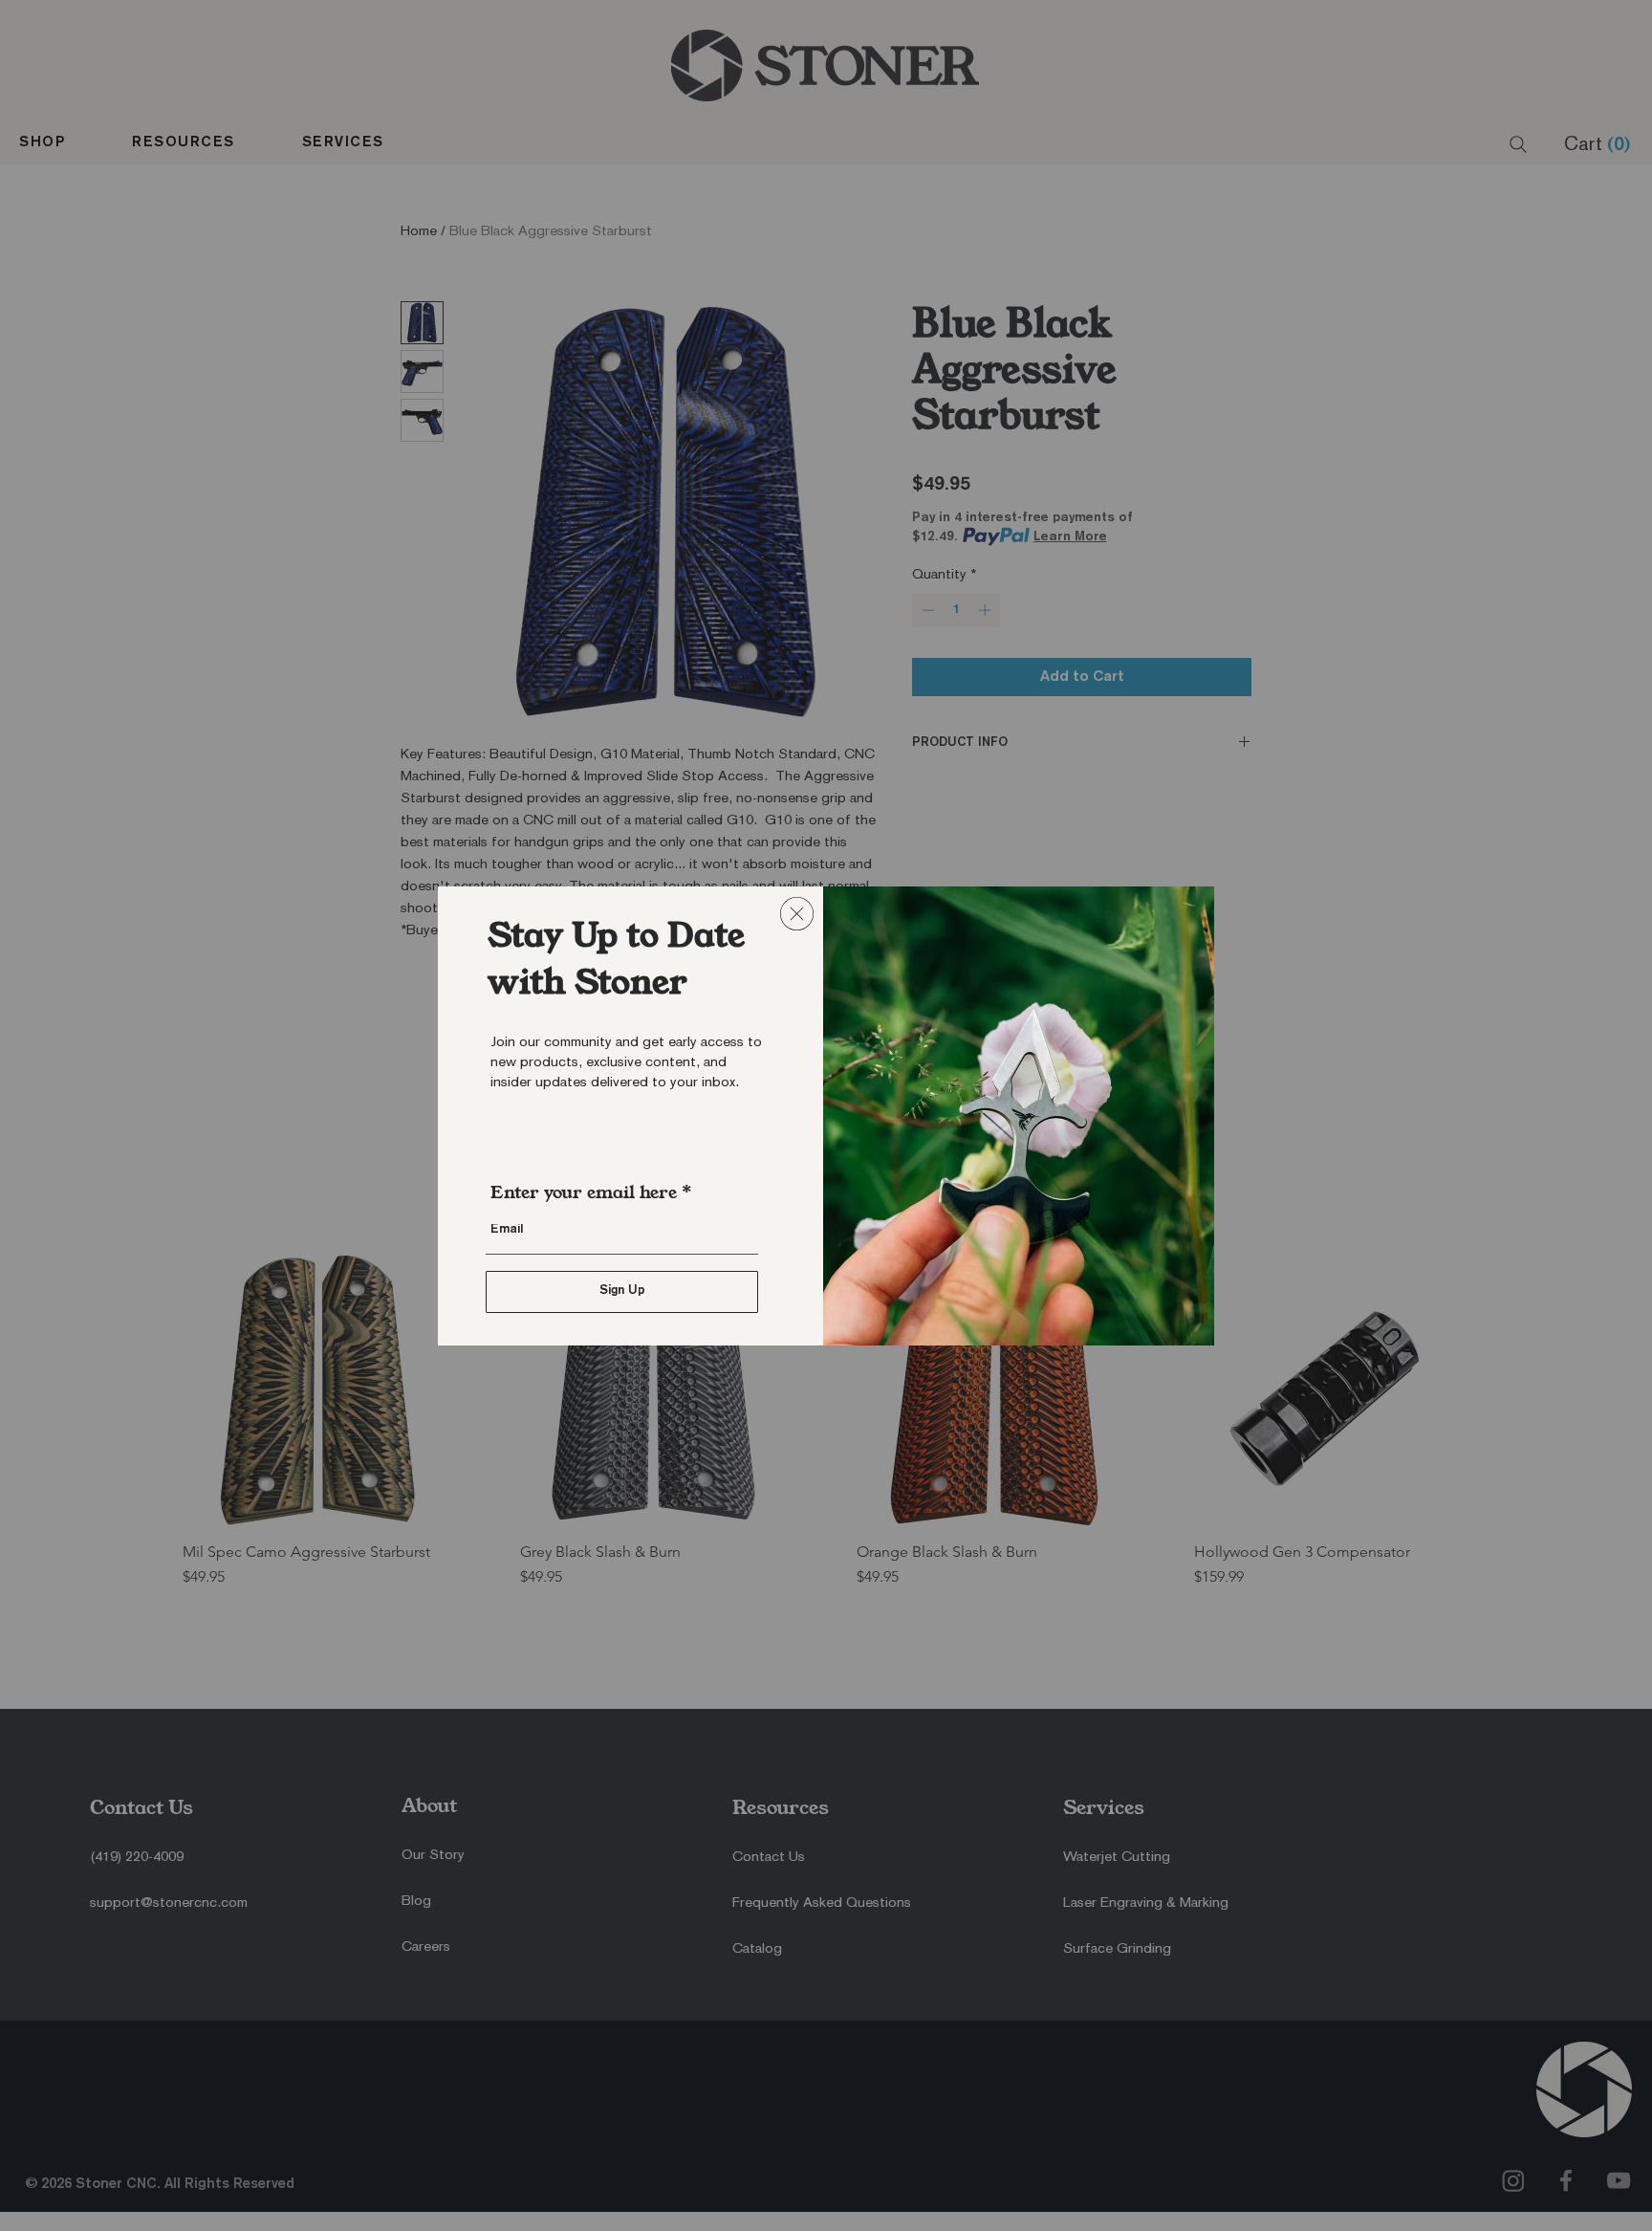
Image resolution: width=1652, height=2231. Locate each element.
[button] (797, 914)
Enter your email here (584, 1192)
